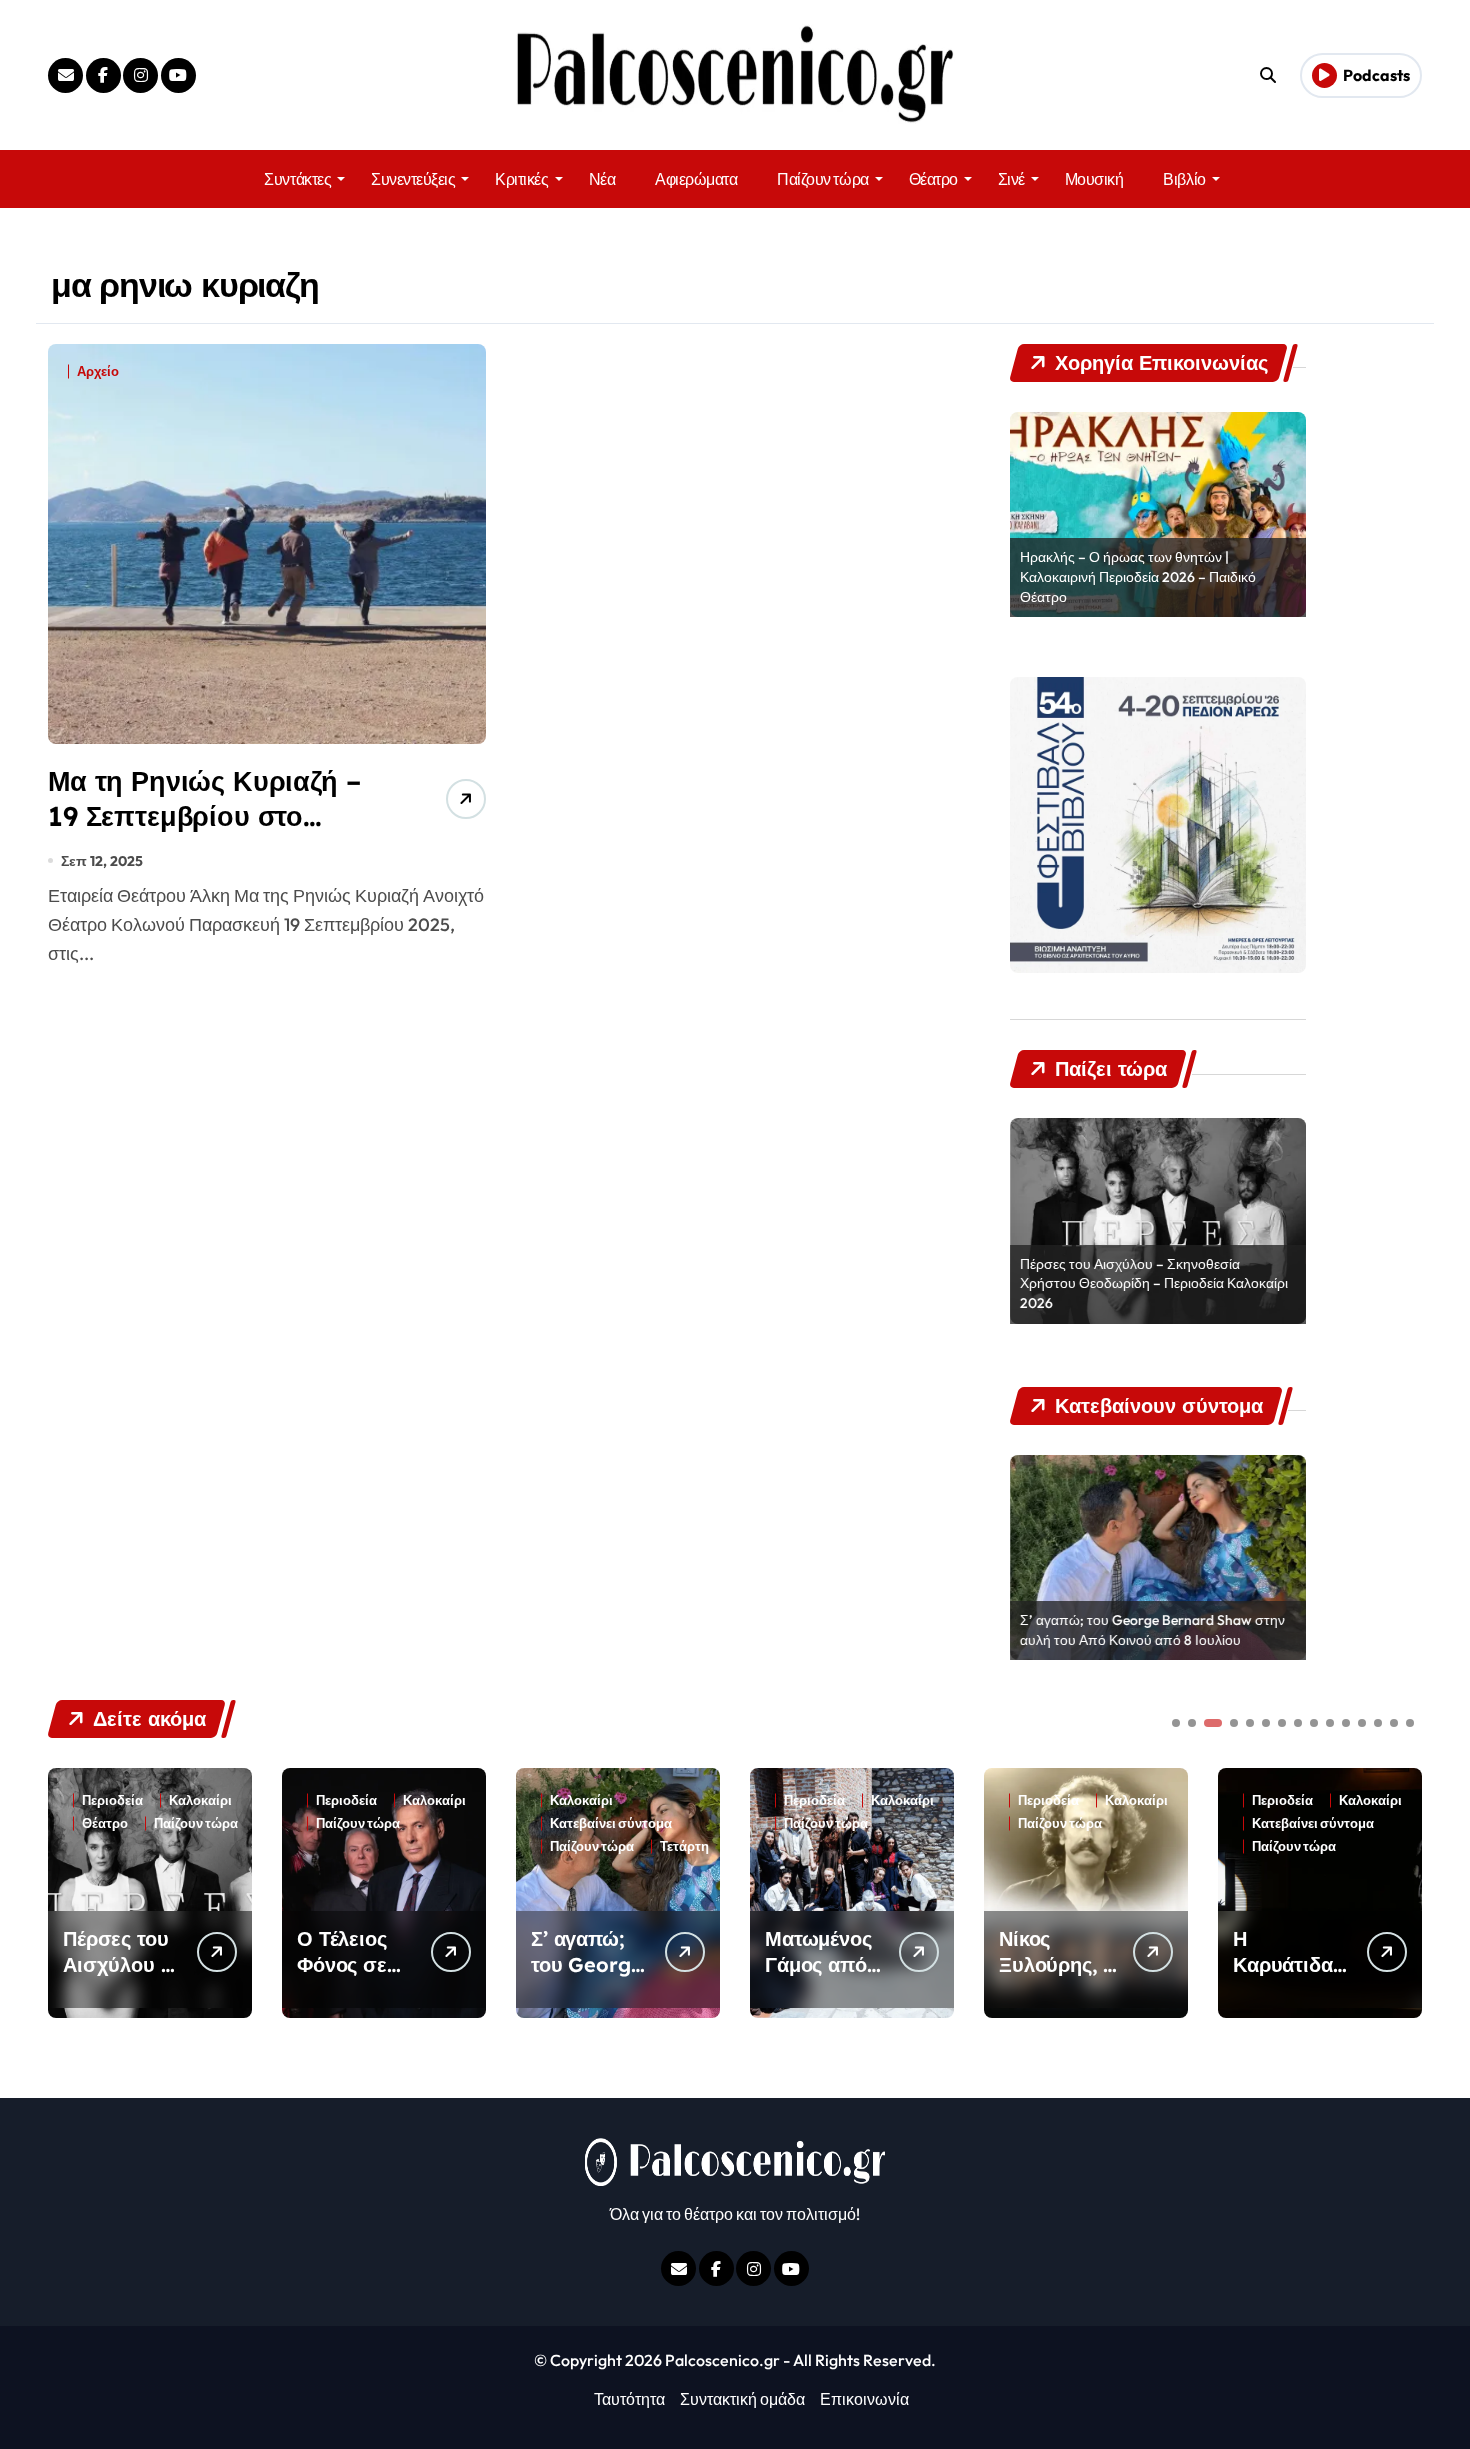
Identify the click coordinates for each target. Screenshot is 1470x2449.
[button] (1402, 1891)
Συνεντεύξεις (413, 179)
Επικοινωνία (864, 2399)
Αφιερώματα (696, 179)
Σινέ (1011, 179)
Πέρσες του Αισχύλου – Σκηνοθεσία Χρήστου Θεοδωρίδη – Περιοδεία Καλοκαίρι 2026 (1154, 1283)
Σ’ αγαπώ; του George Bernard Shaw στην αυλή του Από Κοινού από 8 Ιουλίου (1152, 1630)
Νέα (602, 179)
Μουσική (1094, 179)
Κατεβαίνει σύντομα (611, 1823)
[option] (1158, 515)
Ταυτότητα (629, 2399)
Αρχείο (98, 371)
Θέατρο (933, 179)
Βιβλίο (1184, 179)
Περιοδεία (112, 1800)
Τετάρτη (684, 1846)
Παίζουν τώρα (822, 179)
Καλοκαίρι (200, 1800)
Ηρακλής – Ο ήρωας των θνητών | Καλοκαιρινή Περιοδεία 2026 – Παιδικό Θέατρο (1138, 576)
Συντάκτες (297, 179)
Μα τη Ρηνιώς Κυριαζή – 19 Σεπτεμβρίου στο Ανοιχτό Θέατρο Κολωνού (215, 816)
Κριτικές (521, 179)
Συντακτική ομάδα (742, 2399)
